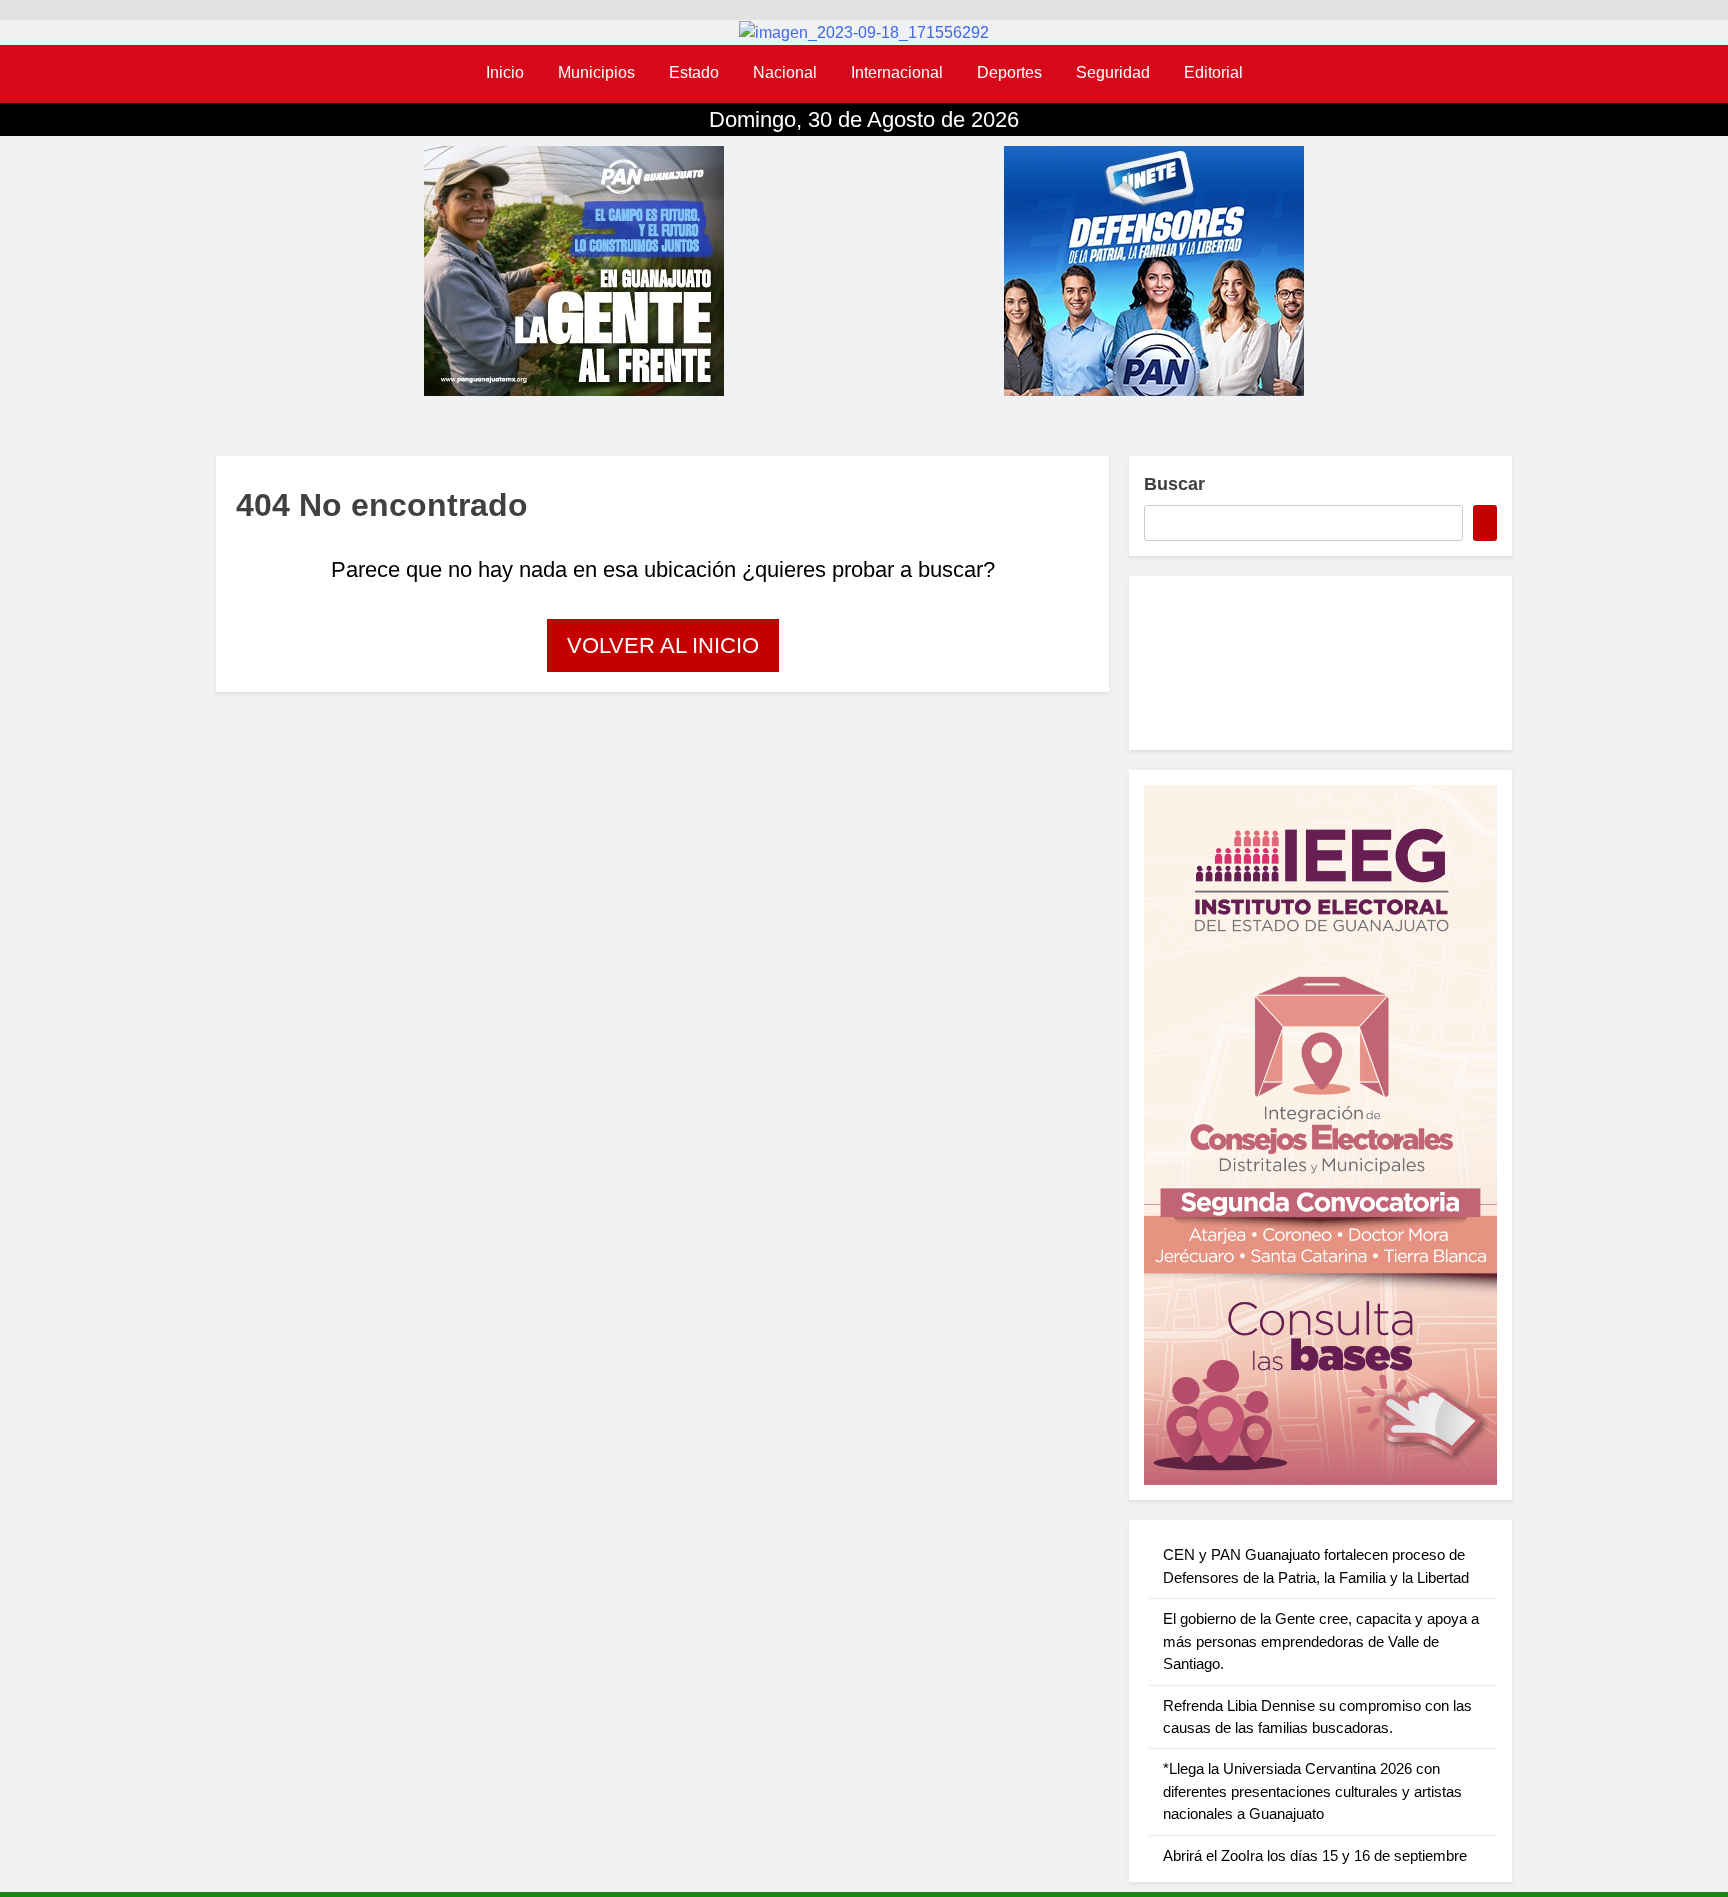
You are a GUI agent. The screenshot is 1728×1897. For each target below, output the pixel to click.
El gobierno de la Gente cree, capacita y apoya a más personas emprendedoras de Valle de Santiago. (1321, 1641)
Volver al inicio (663, 645)
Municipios (596, 72)
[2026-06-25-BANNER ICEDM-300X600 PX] (1320, 1135)
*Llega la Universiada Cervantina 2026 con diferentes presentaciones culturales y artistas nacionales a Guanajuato (1312, 1791)
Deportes (1009, 72)
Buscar (1174, 484)
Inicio (505, 72)
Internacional (897, 72)
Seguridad (1113, 72)
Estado (694, 72)
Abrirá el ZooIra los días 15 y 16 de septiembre (1315, 1855)
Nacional (785, 72)
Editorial (1213, 72)
